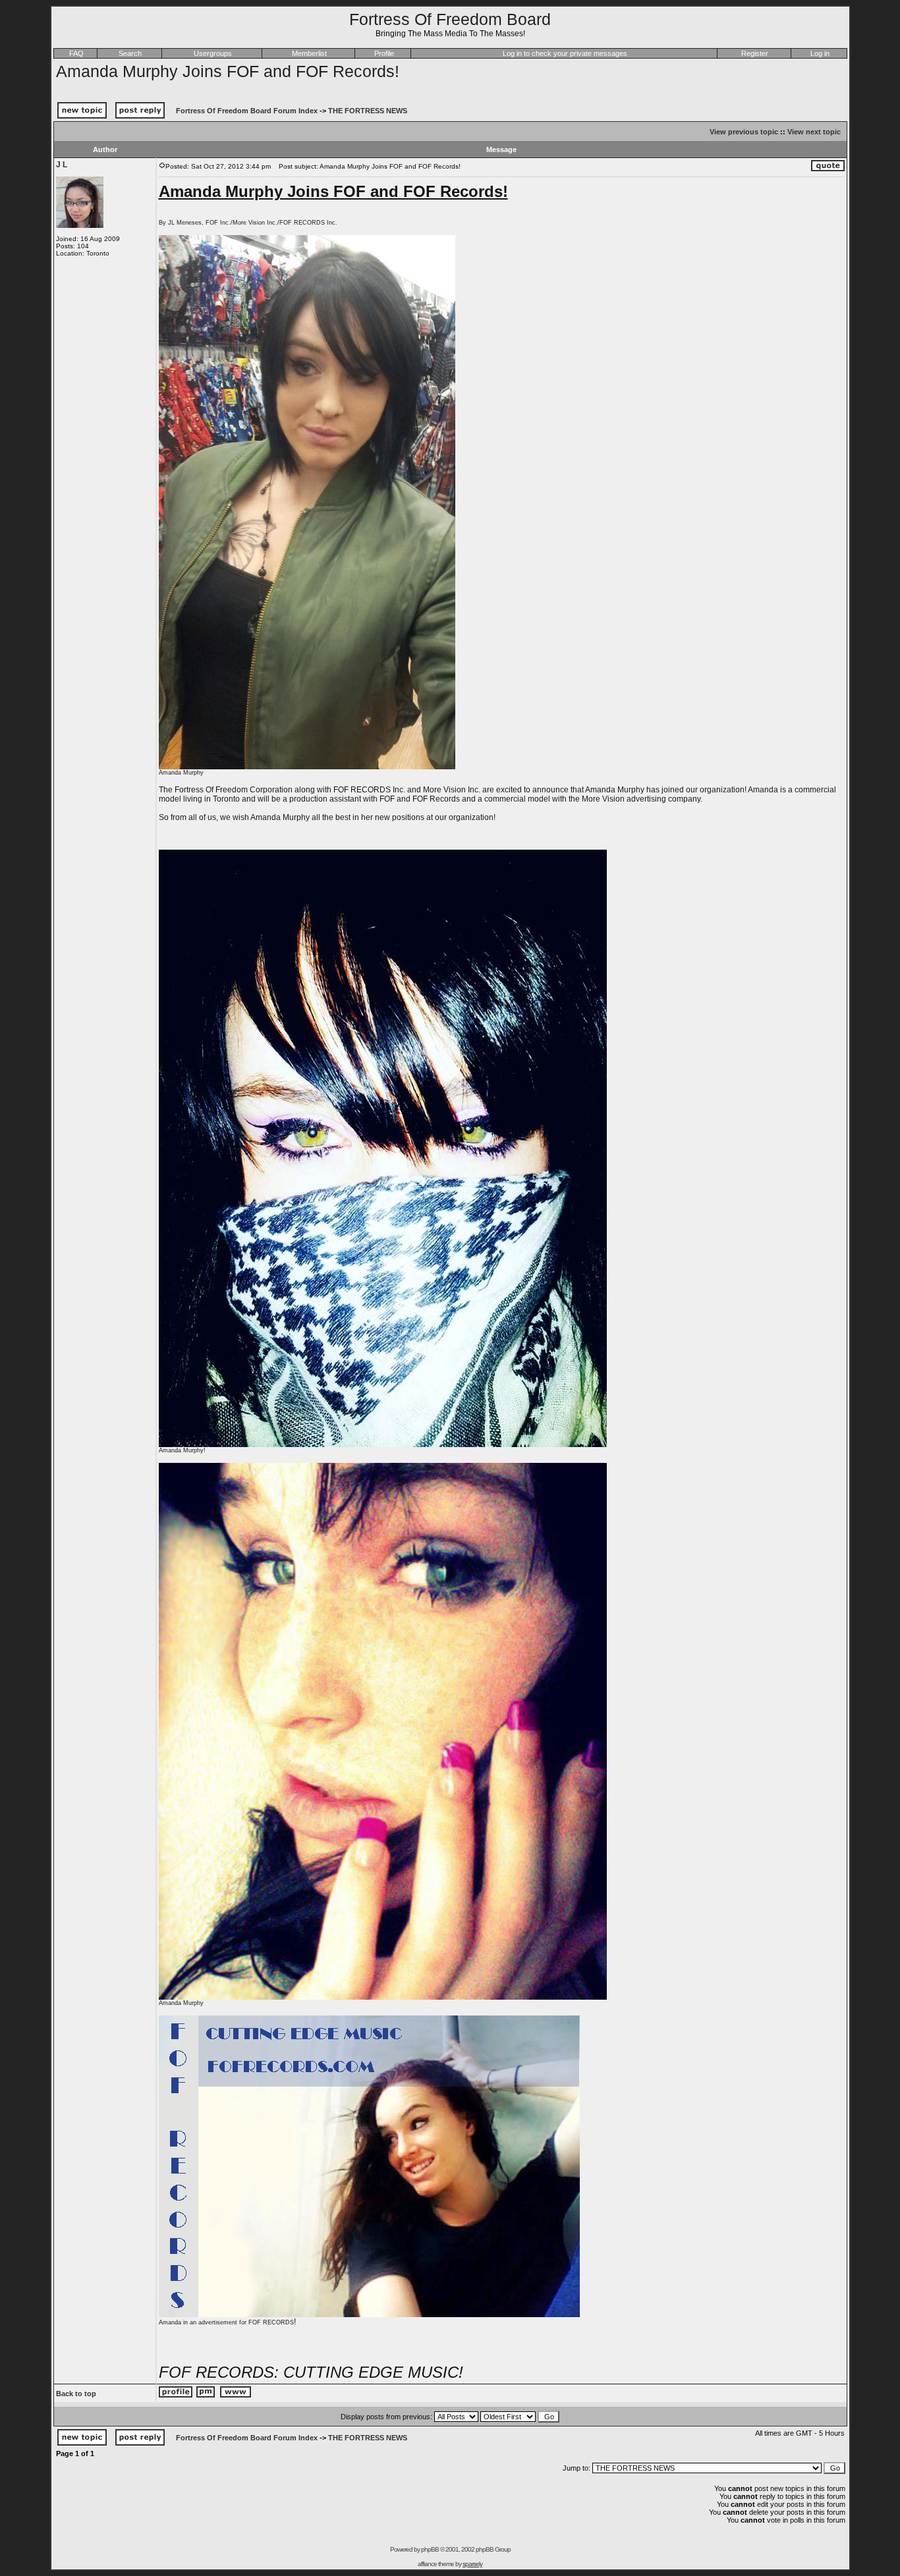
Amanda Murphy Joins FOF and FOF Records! (228, 71)
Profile (384, 53)
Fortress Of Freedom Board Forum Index (247, 111)
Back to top (76, 2394)
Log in (820, 53)
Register (755, 53)
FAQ (76, 53)
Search (130, 53)
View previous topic (744, 132)
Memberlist (309, 53)
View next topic (814, 132)
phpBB (430, 2549)
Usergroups (213, 53)
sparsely (472, 2564)
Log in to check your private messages (565, 53)
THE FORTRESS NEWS (368, 111)
